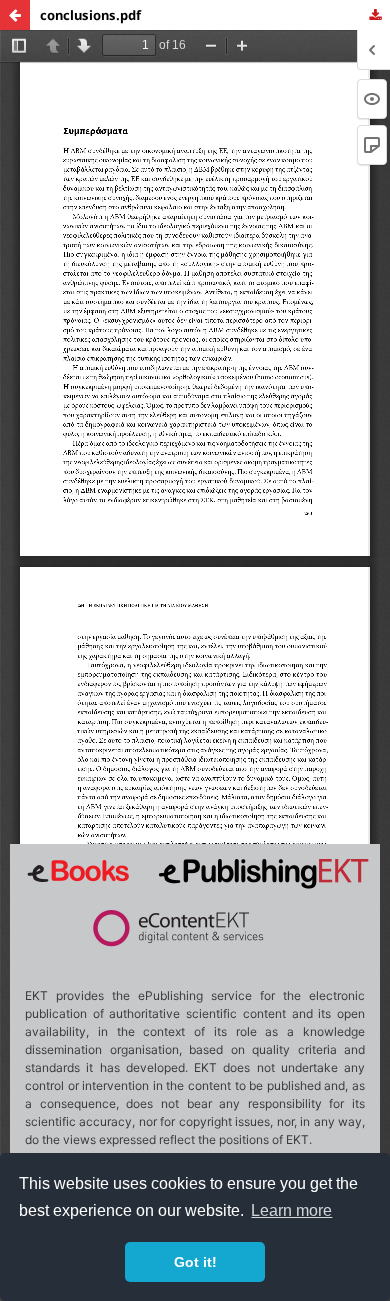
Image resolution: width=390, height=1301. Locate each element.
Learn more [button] (291, 1210)
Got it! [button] (195, 1262)
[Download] (375, 15)
